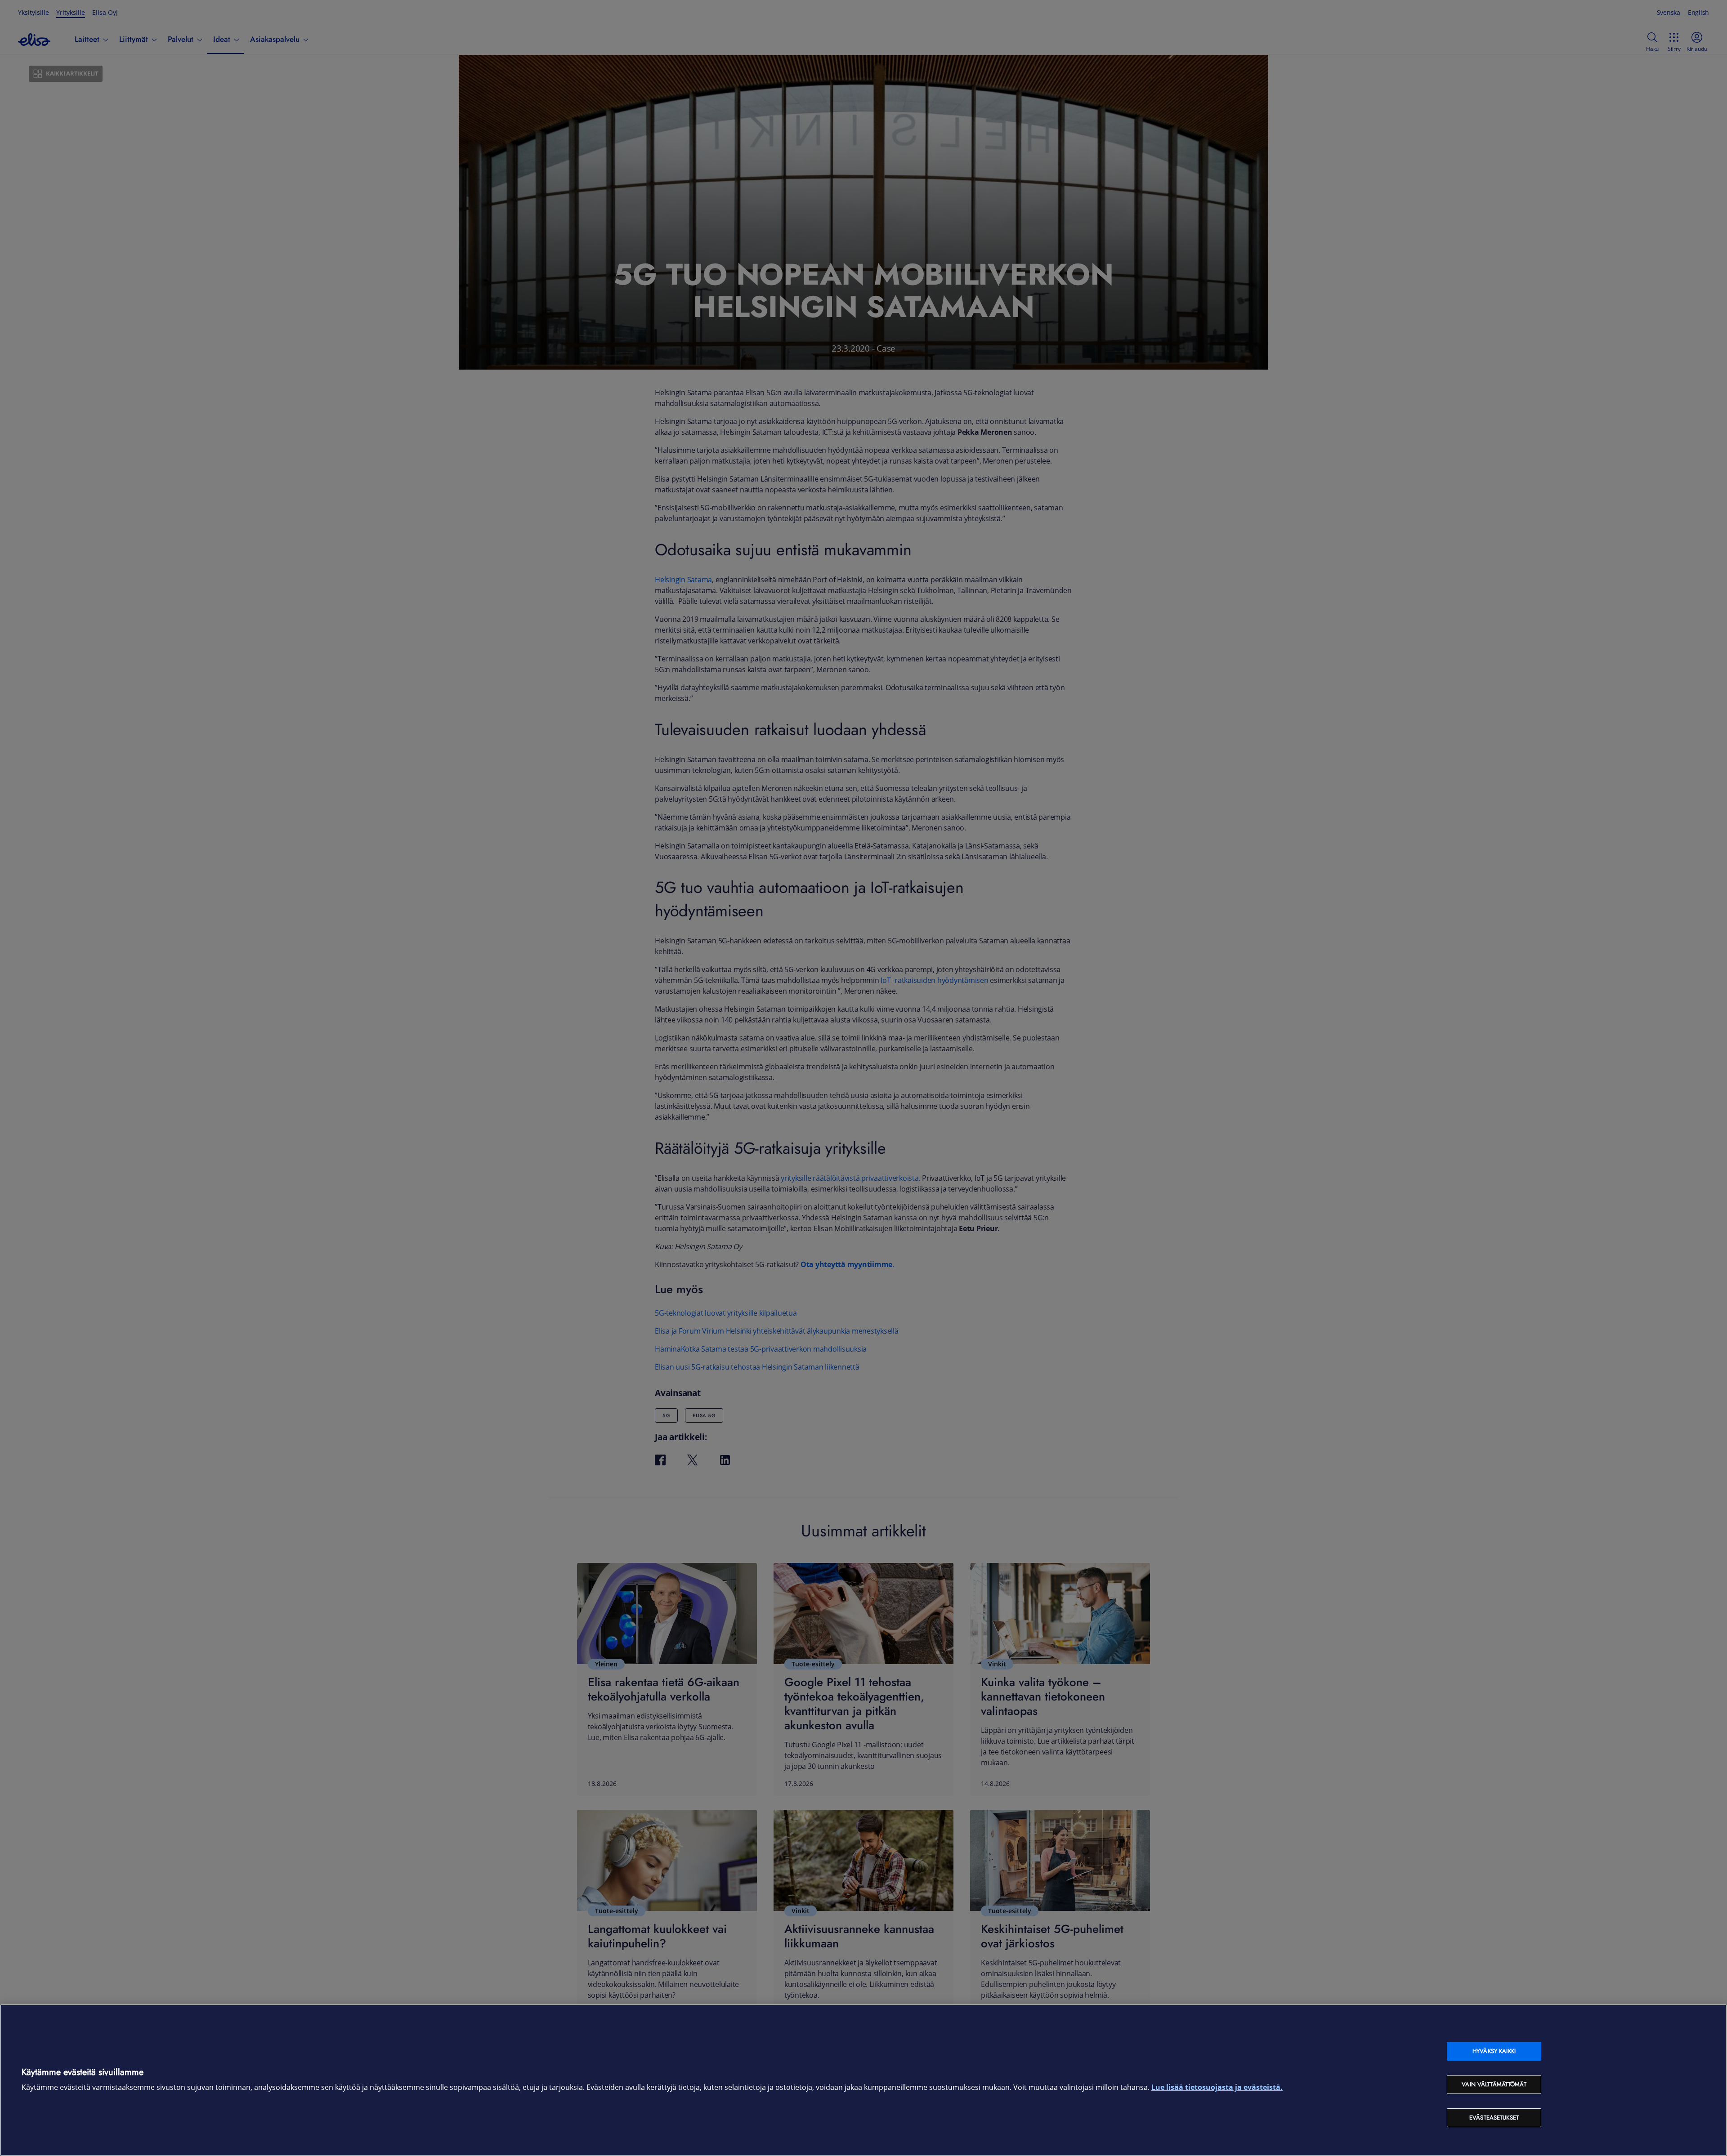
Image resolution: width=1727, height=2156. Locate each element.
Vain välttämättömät (1494, 2084)
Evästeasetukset (1494, 2118)
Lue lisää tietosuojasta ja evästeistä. (1217, 2087)
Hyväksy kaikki (1494, 2051)
